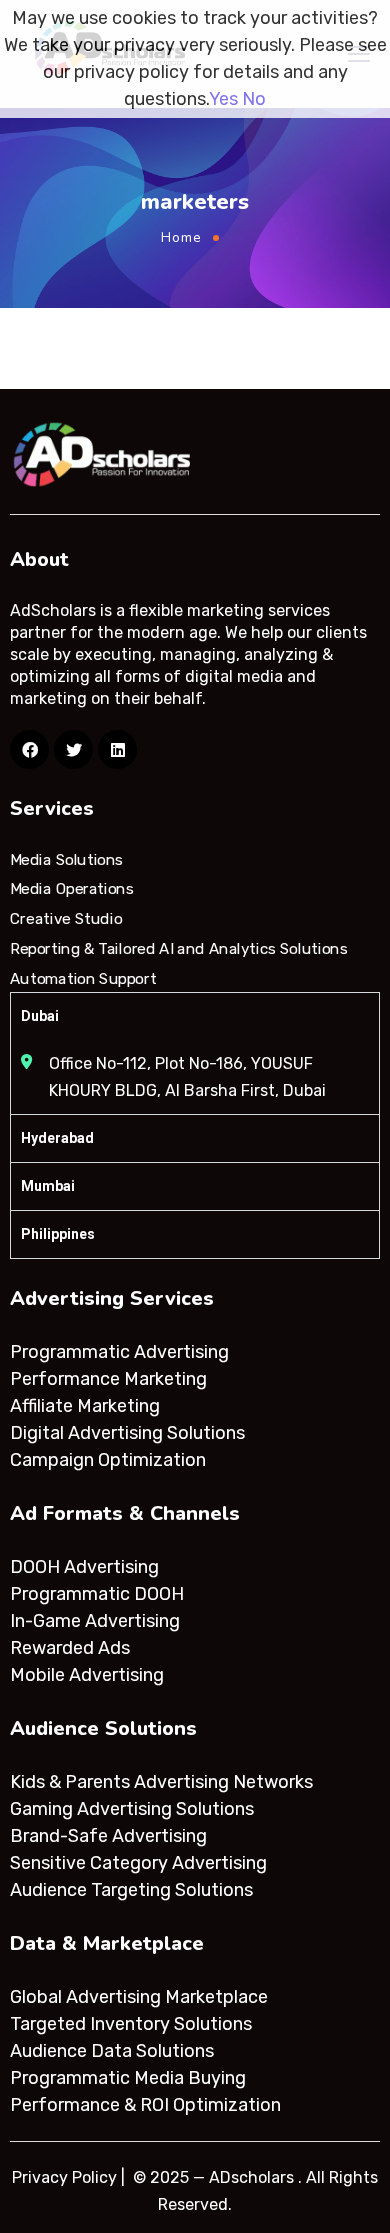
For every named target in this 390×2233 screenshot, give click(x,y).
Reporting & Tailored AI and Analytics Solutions (178, 949)
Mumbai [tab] (48, 1186)
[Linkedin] (117, 749)
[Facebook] (29, 749)
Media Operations (72, 889)
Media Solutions (66, 860)
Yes (223, 99)
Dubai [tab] (40, 1016)
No (254, 99)
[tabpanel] (195, 1077)
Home (181, 237)
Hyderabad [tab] (57, 1138)
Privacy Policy (64, 2177)
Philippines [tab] (58, 1234)
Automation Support (83, 978)
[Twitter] (73, 749)
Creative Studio (66, 919)
